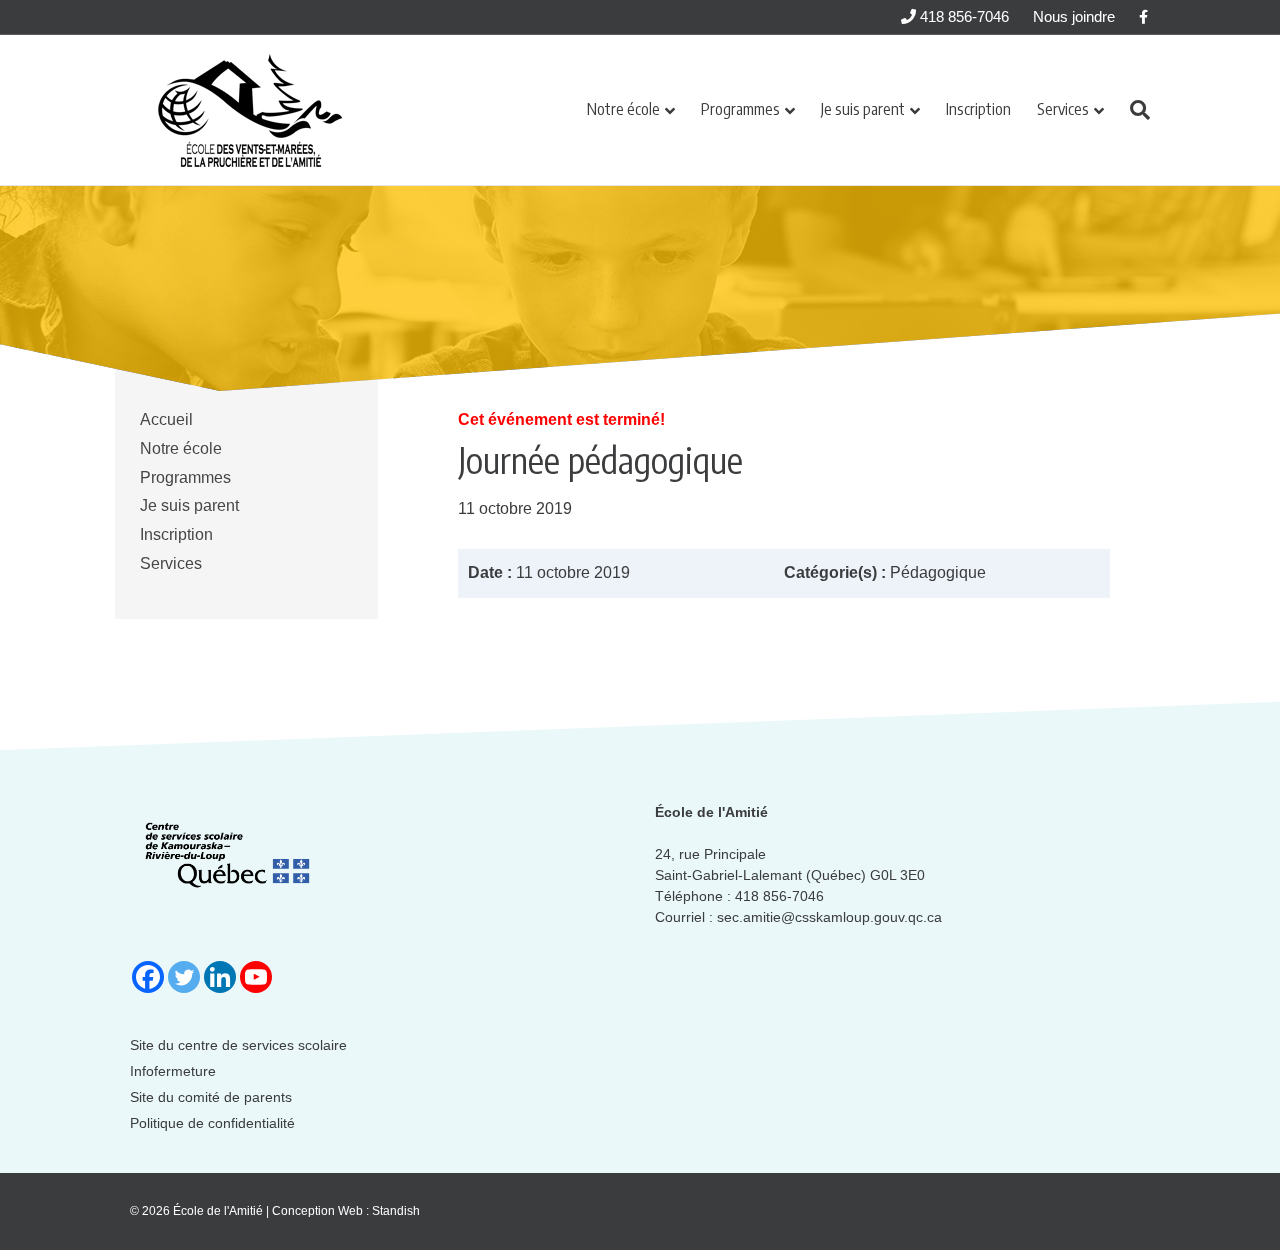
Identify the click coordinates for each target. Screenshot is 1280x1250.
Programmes (740, 109)
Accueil (166, 419)
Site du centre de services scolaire (238, 1045)
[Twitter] (184, 977)
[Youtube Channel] (256, 977)
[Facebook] (148, 977)
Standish (396, 1211)
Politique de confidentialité (212, 1123)
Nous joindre (1074, 16)
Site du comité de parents (211, 1097)
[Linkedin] (220, 977)
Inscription (978, 109)
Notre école (623, 109)
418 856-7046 (962, 16)
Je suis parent (863, 109)
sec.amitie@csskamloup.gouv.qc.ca (829, 917)
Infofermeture (173, 1071)
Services (1063, 109)
